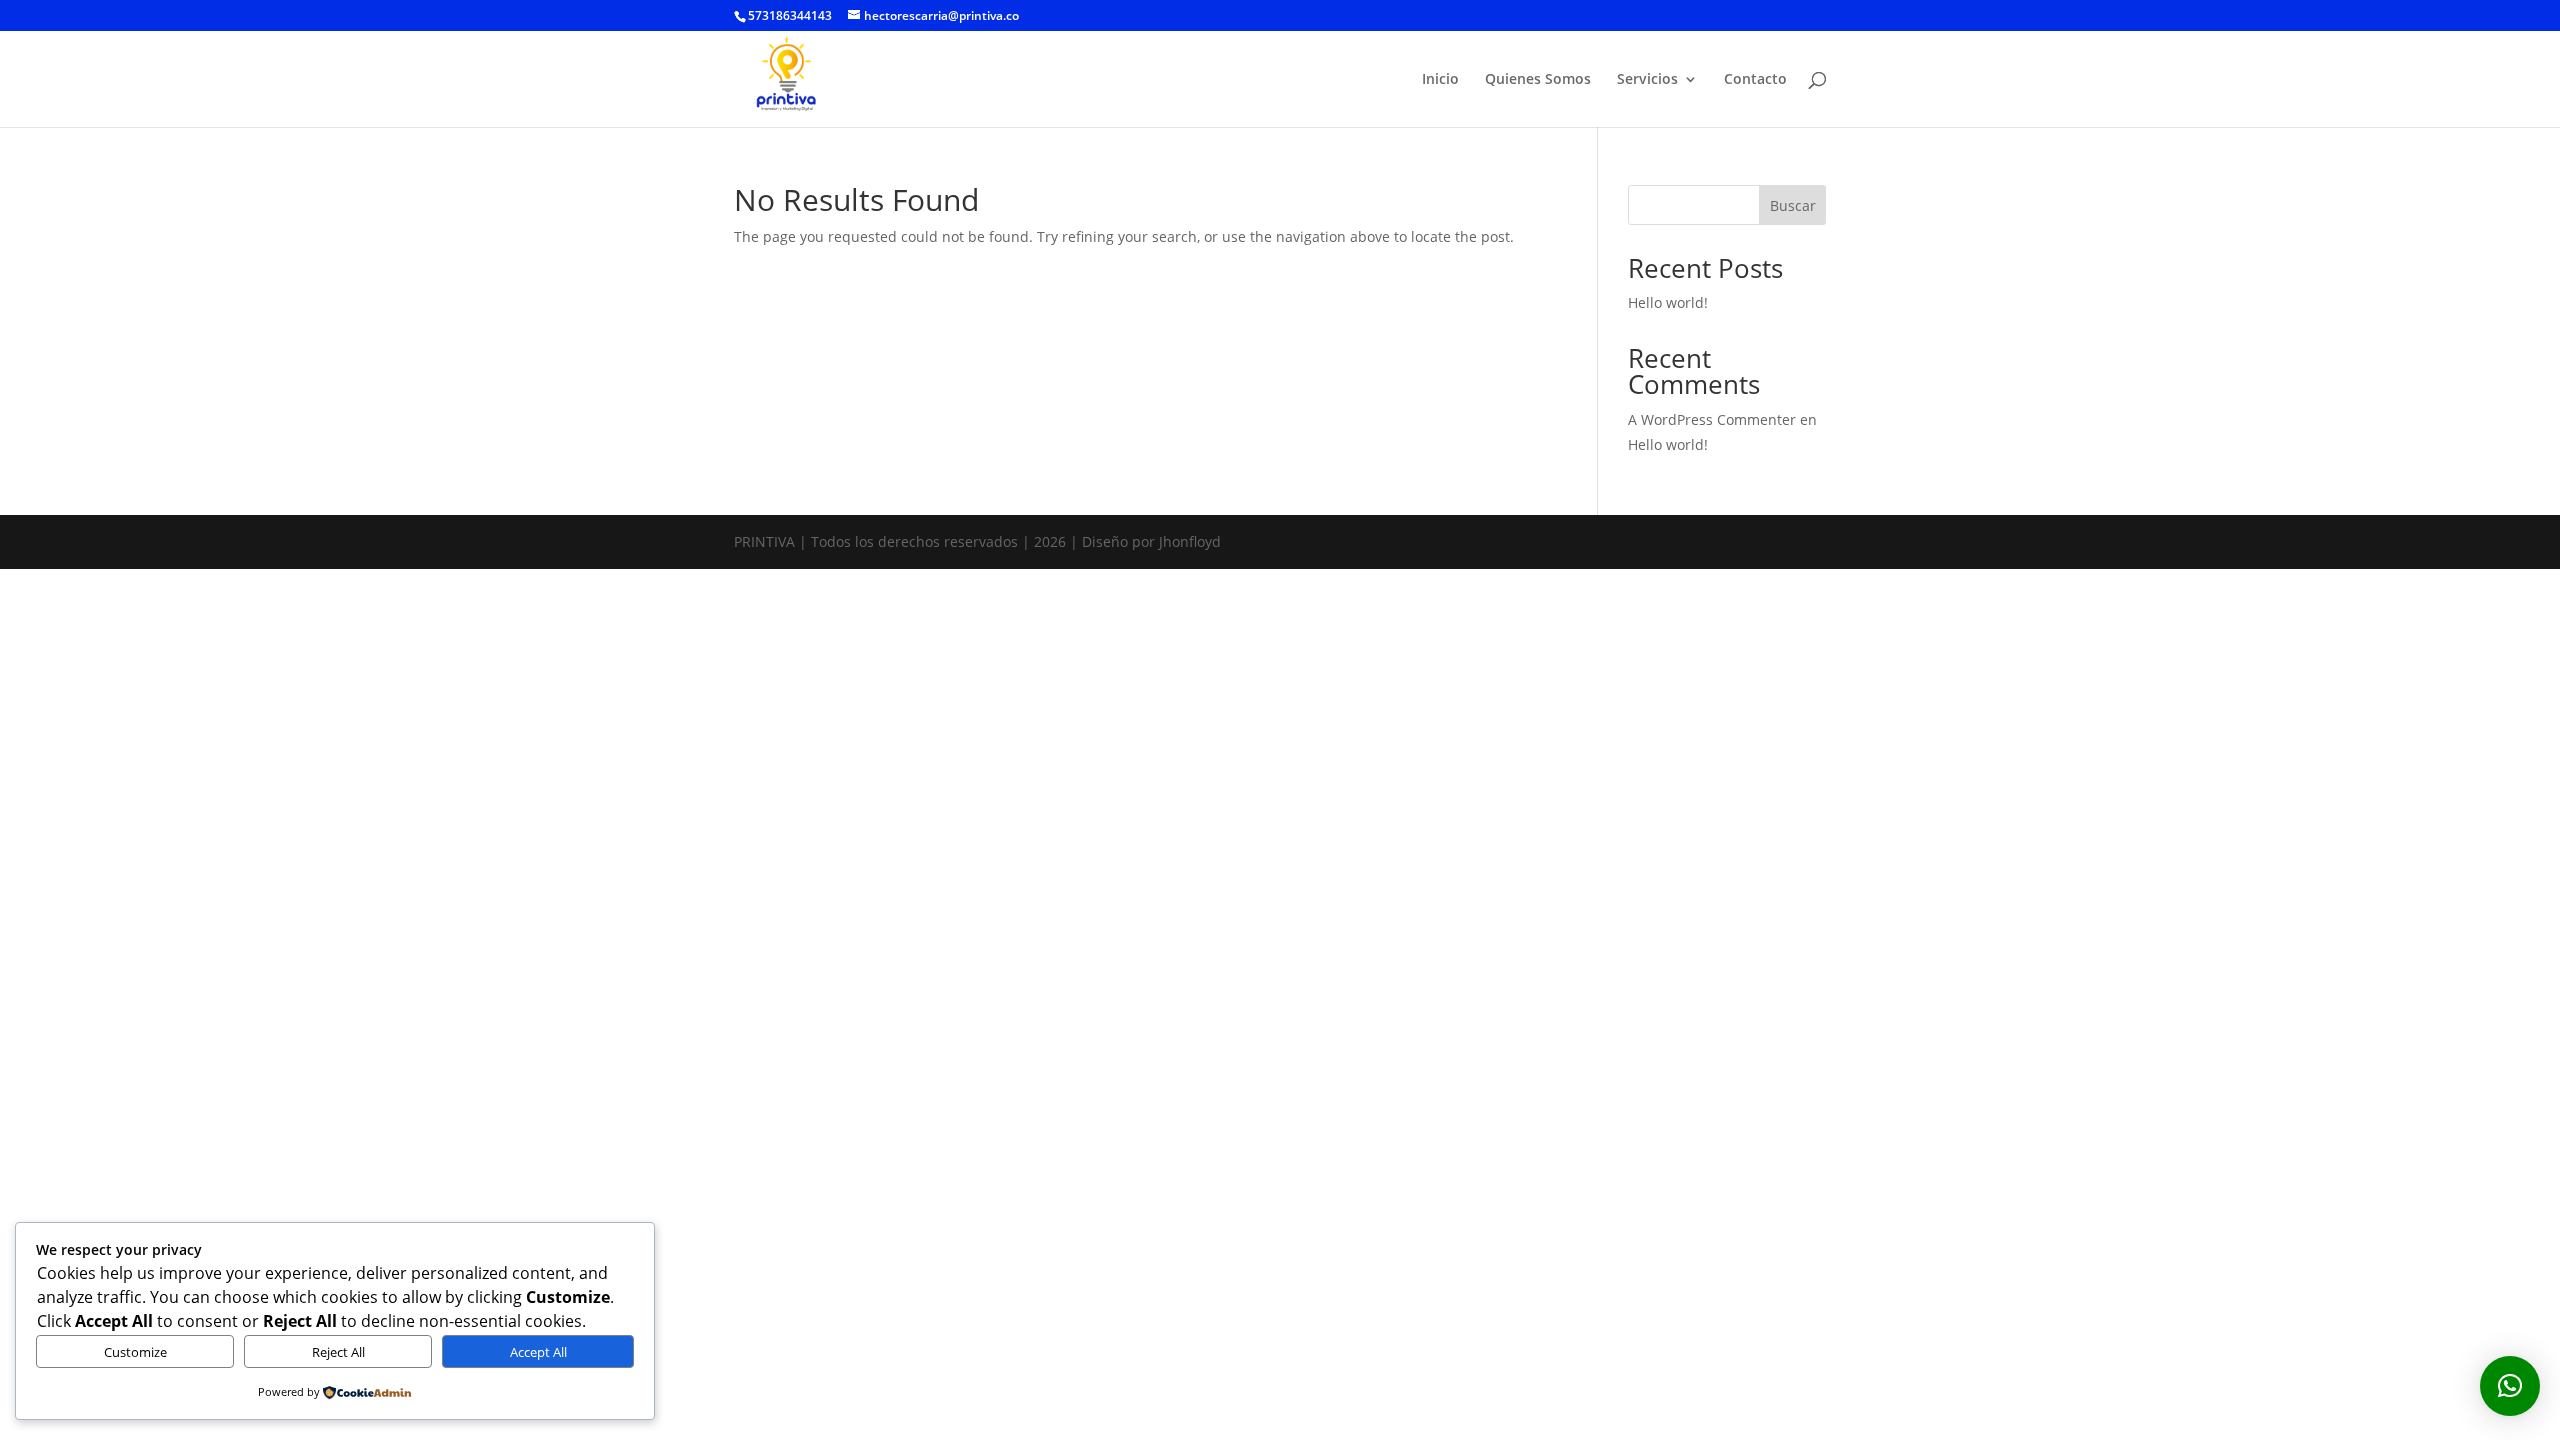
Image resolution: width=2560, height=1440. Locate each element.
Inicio (1440, 80)
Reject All (338, 1352)
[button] (2510, 1386)
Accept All (538, 1352)
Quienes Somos (1538, 80)
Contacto (1755, 80)
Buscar (1793, 205)
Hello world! (1668, 302)
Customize (135, 1352)
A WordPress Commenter (1712, 419)
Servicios (1647, 80)
